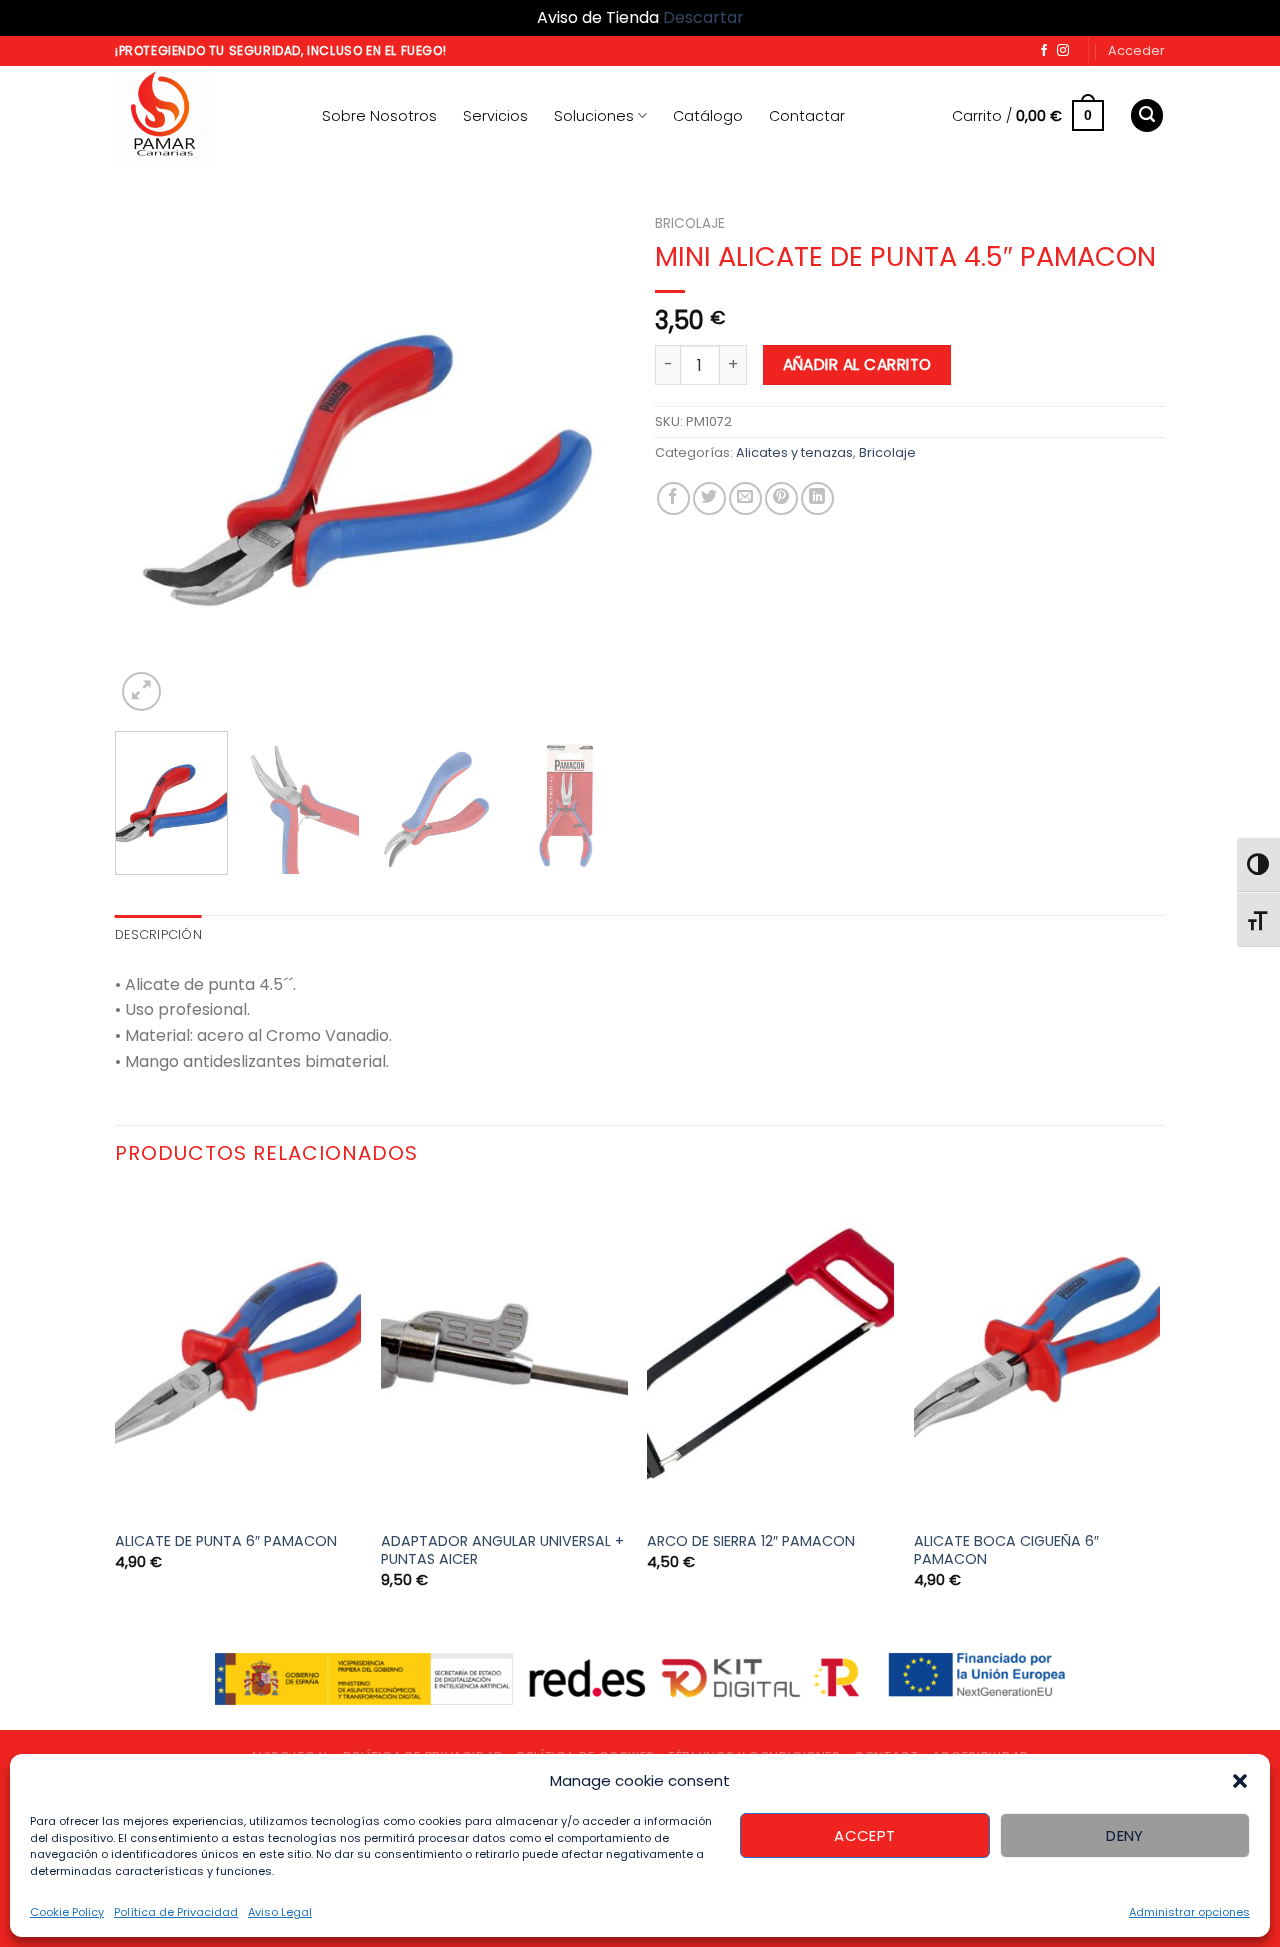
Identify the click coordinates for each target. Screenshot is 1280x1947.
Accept (865, 1835)
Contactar (807, 116)
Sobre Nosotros (379, 116)
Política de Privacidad (176, 1912)
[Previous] (150, 461)
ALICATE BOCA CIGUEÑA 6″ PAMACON (1006, 1550)
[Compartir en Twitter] (709, 498)
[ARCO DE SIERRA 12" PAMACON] (770, 1354)
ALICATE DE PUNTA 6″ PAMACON (226, 1541)
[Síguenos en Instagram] (1063, 51)
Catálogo (708, 116)
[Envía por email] (745, 498)
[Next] (590, 461)
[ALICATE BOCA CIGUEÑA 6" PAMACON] (1037, 1354)
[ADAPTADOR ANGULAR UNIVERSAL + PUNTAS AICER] (504, 1354)
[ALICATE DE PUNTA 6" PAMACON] (238, 1354)
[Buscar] (1147, 115)
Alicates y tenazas (794, 452)
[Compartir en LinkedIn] (817, 498)
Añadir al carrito (857, 364)
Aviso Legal (280, 1912)
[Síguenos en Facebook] (1044, 51)
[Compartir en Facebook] (673, 498)
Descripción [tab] (158, 934)
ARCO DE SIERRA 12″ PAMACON (751, 1541)
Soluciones (594, 116)
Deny (1125, 1835)
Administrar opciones (1189, 1912)
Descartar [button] (703, 17)
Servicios (495, 116)
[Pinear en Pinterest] (781, 498)
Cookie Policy (67, 1912)
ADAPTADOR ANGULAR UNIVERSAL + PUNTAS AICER (502, 1550)
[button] (1240, 1781)
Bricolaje (690, 223)
